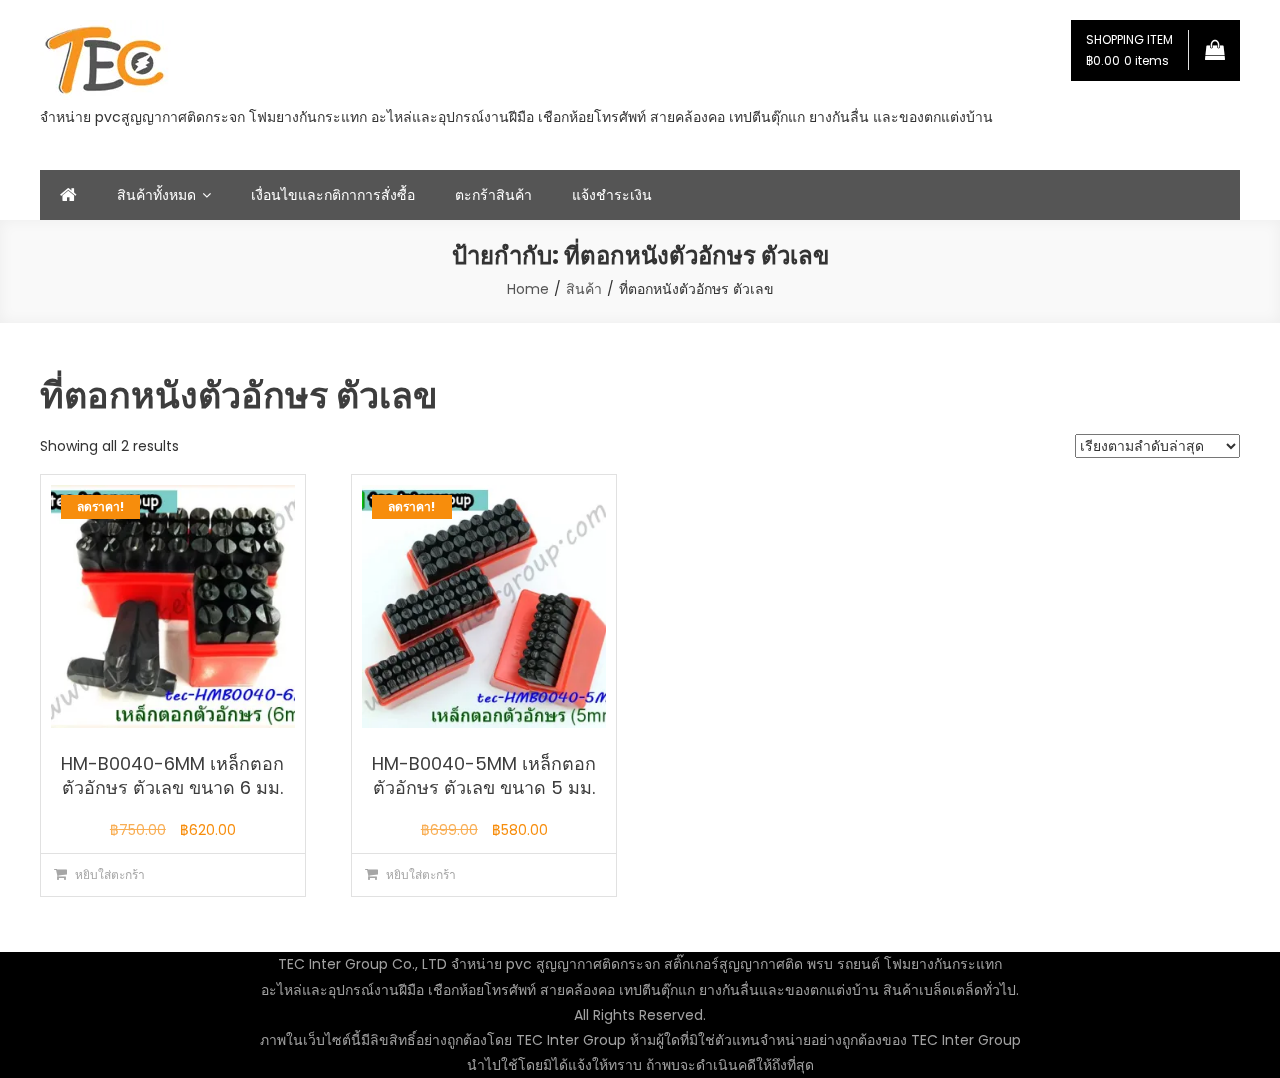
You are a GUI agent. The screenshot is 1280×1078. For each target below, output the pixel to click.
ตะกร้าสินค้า (493, 195)
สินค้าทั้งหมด (156, 195)
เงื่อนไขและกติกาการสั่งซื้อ (333, 195)
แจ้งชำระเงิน (612, 195)
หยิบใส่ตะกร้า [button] (110, 874)
